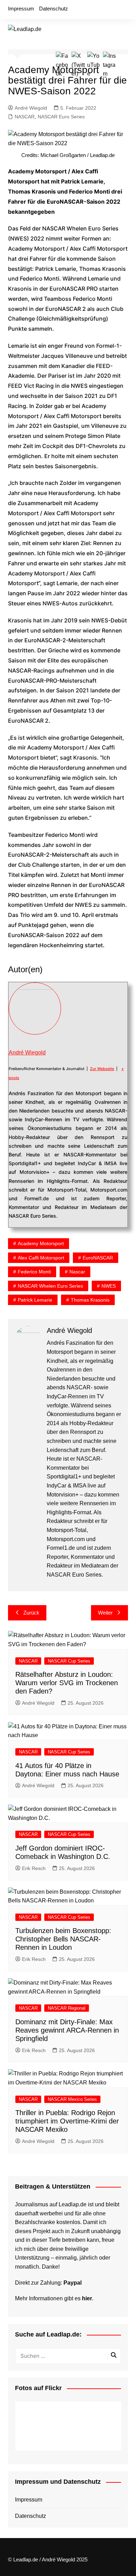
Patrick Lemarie (35, 1300)
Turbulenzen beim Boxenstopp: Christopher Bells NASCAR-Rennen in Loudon (63, 1939)
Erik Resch (34, 1868)
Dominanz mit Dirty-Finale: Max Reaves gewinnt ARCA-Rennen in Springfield (67, 2030)
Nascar (77, 1272)
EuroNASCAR (98, 1258)
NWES (109, 1286)
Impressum (21, 9)
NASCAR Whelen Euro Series (50, 1286)
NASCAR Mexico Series (72, 2099)
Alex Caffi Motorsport (41, 1258)
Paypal (73, 2283)
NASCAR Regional (67, 2008)
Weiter (105, 1613)
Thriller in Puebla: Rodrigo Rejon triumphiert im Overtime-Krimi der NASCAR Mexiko (67, 2121)
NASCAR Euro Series (61, 117)
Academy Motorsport (41, 1243)
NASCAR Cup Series (69, 1661)
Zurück (31, 1613)
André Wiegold (31, 108)
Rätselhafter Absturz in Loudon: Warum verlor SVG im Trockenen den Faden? (67, 1683)
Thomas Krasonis (90, 1300)
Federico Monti (34, 1272)
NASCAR (25, 117)
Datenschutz (54, 9)
